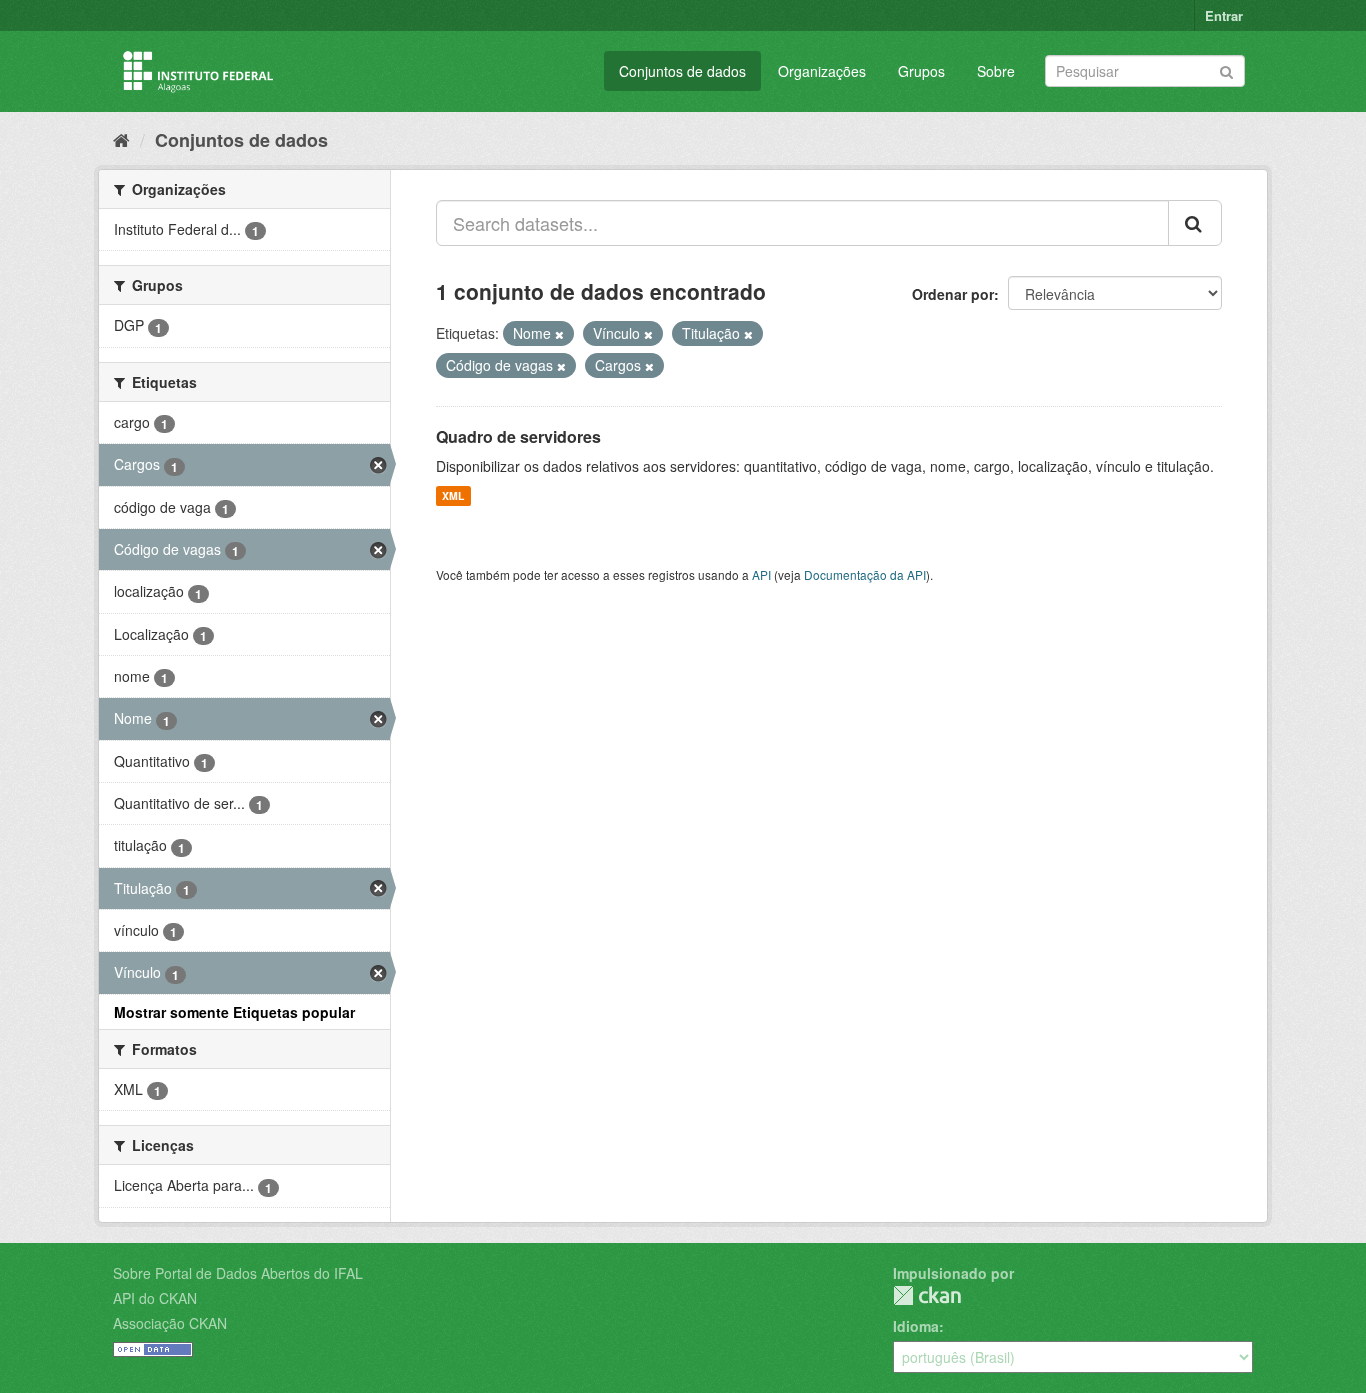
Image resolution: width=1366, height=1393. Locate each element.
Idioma (916, 1326)
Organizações (822, 71)
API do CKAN (155, 1298)
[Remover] (559, 334)
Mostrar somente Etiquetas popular (234, 1012)
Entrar (1224, 15)
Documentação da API (865, 574)
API (761, 574)
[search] (1195, 223)
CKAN (927, 1295)
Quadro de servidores (518, 436)
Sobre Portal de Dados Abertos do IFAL (238, 1273)
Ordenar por (953, 294)
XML (453, 495)
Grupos (921, 71)
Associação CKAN (170, 1323)
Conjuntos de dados (682, 71)
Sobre (996, 71)
